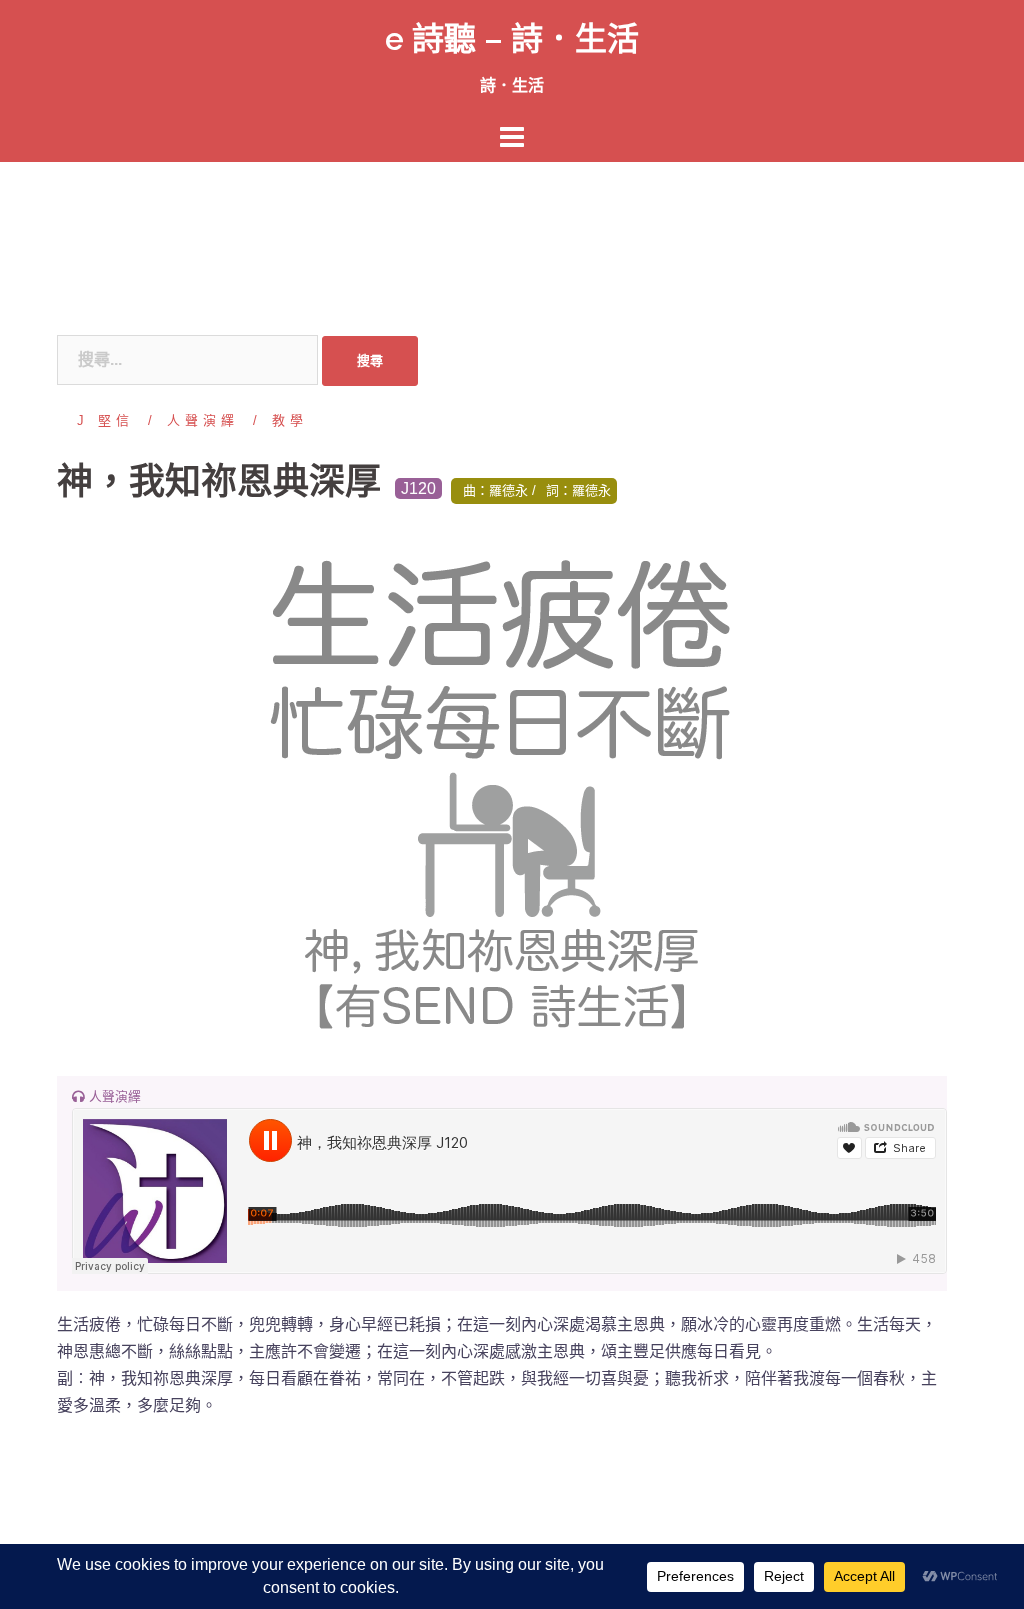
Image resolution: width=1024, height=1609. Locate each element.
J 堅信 (105, 420)
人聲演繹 (203, 420)
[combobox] (187, 360)
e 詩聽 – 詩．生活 (512, 38)
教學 (290, 420)
